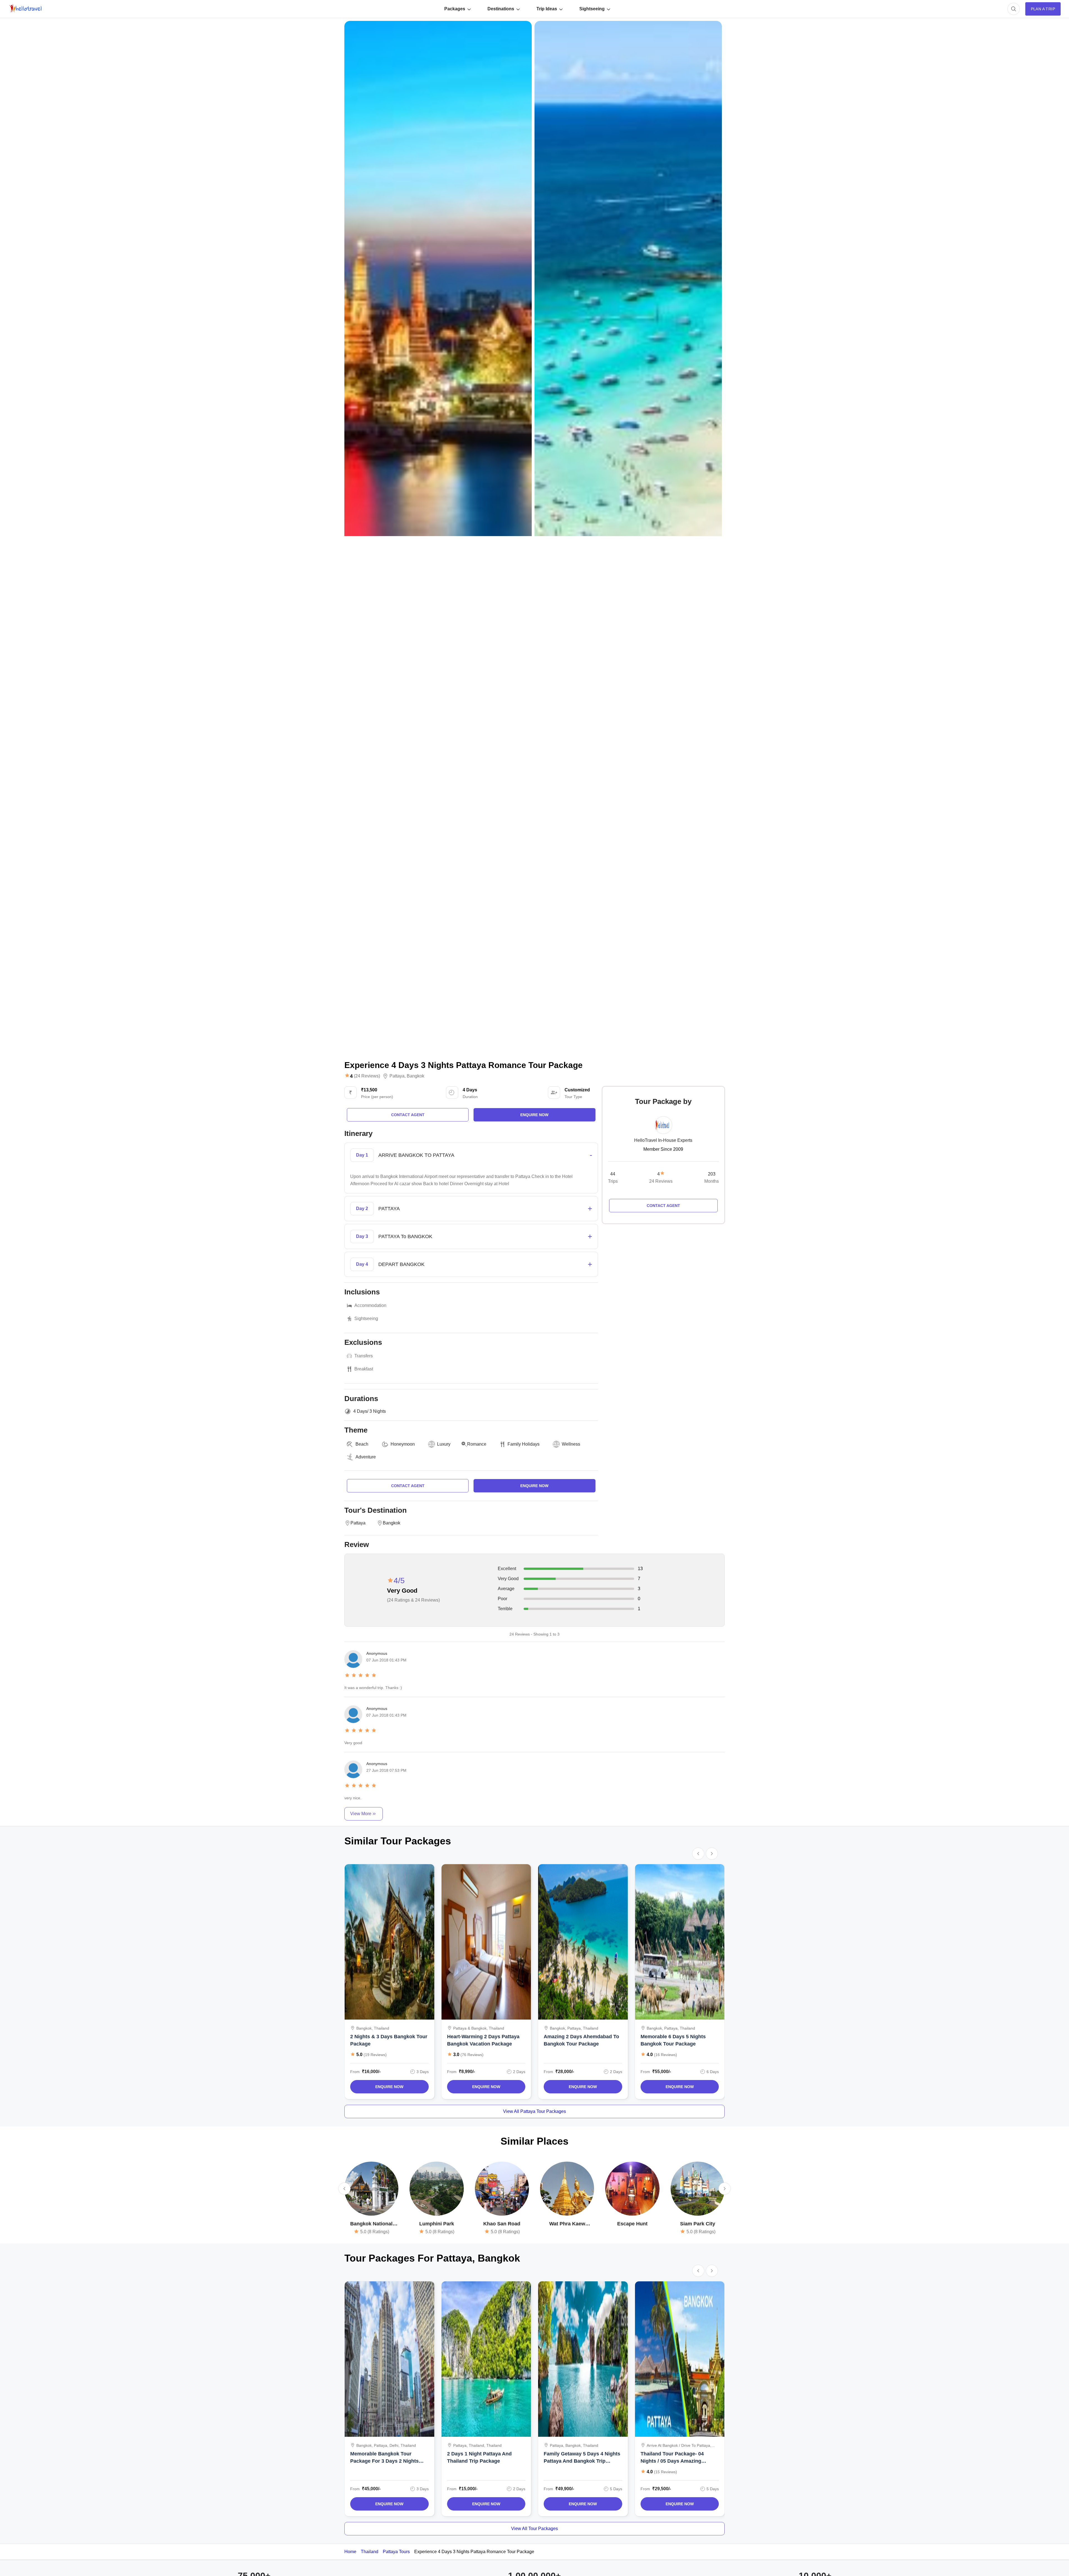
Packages (455, 9)
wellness (571, 1444)
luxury (444, 1444)
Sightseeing (592, 9)
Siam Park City (698, 2224)
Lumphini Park (437, 2224)
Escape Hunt (632, 2224)
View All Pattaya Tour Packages (534, 2111)
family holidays (524, 1444)
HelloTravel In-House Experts (663, 1140)
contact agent (408, 1115)
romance (477, 1444)
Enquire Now (389, 2087)
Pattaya (397, 1076)
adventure (366, 1457)
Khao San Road (502, 2224)
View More (361, 1814)
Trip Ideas (547, 9)
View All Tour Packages (534, 2529)
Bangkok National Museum (371, 2224)
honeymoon (403, 1444)
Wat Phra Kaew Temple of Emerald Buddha (567, 2224)
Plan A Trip (1043, 9)
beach (362, 1444)
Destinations (501, 9)
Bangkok (415, 1076)
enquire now (534, 1115)
